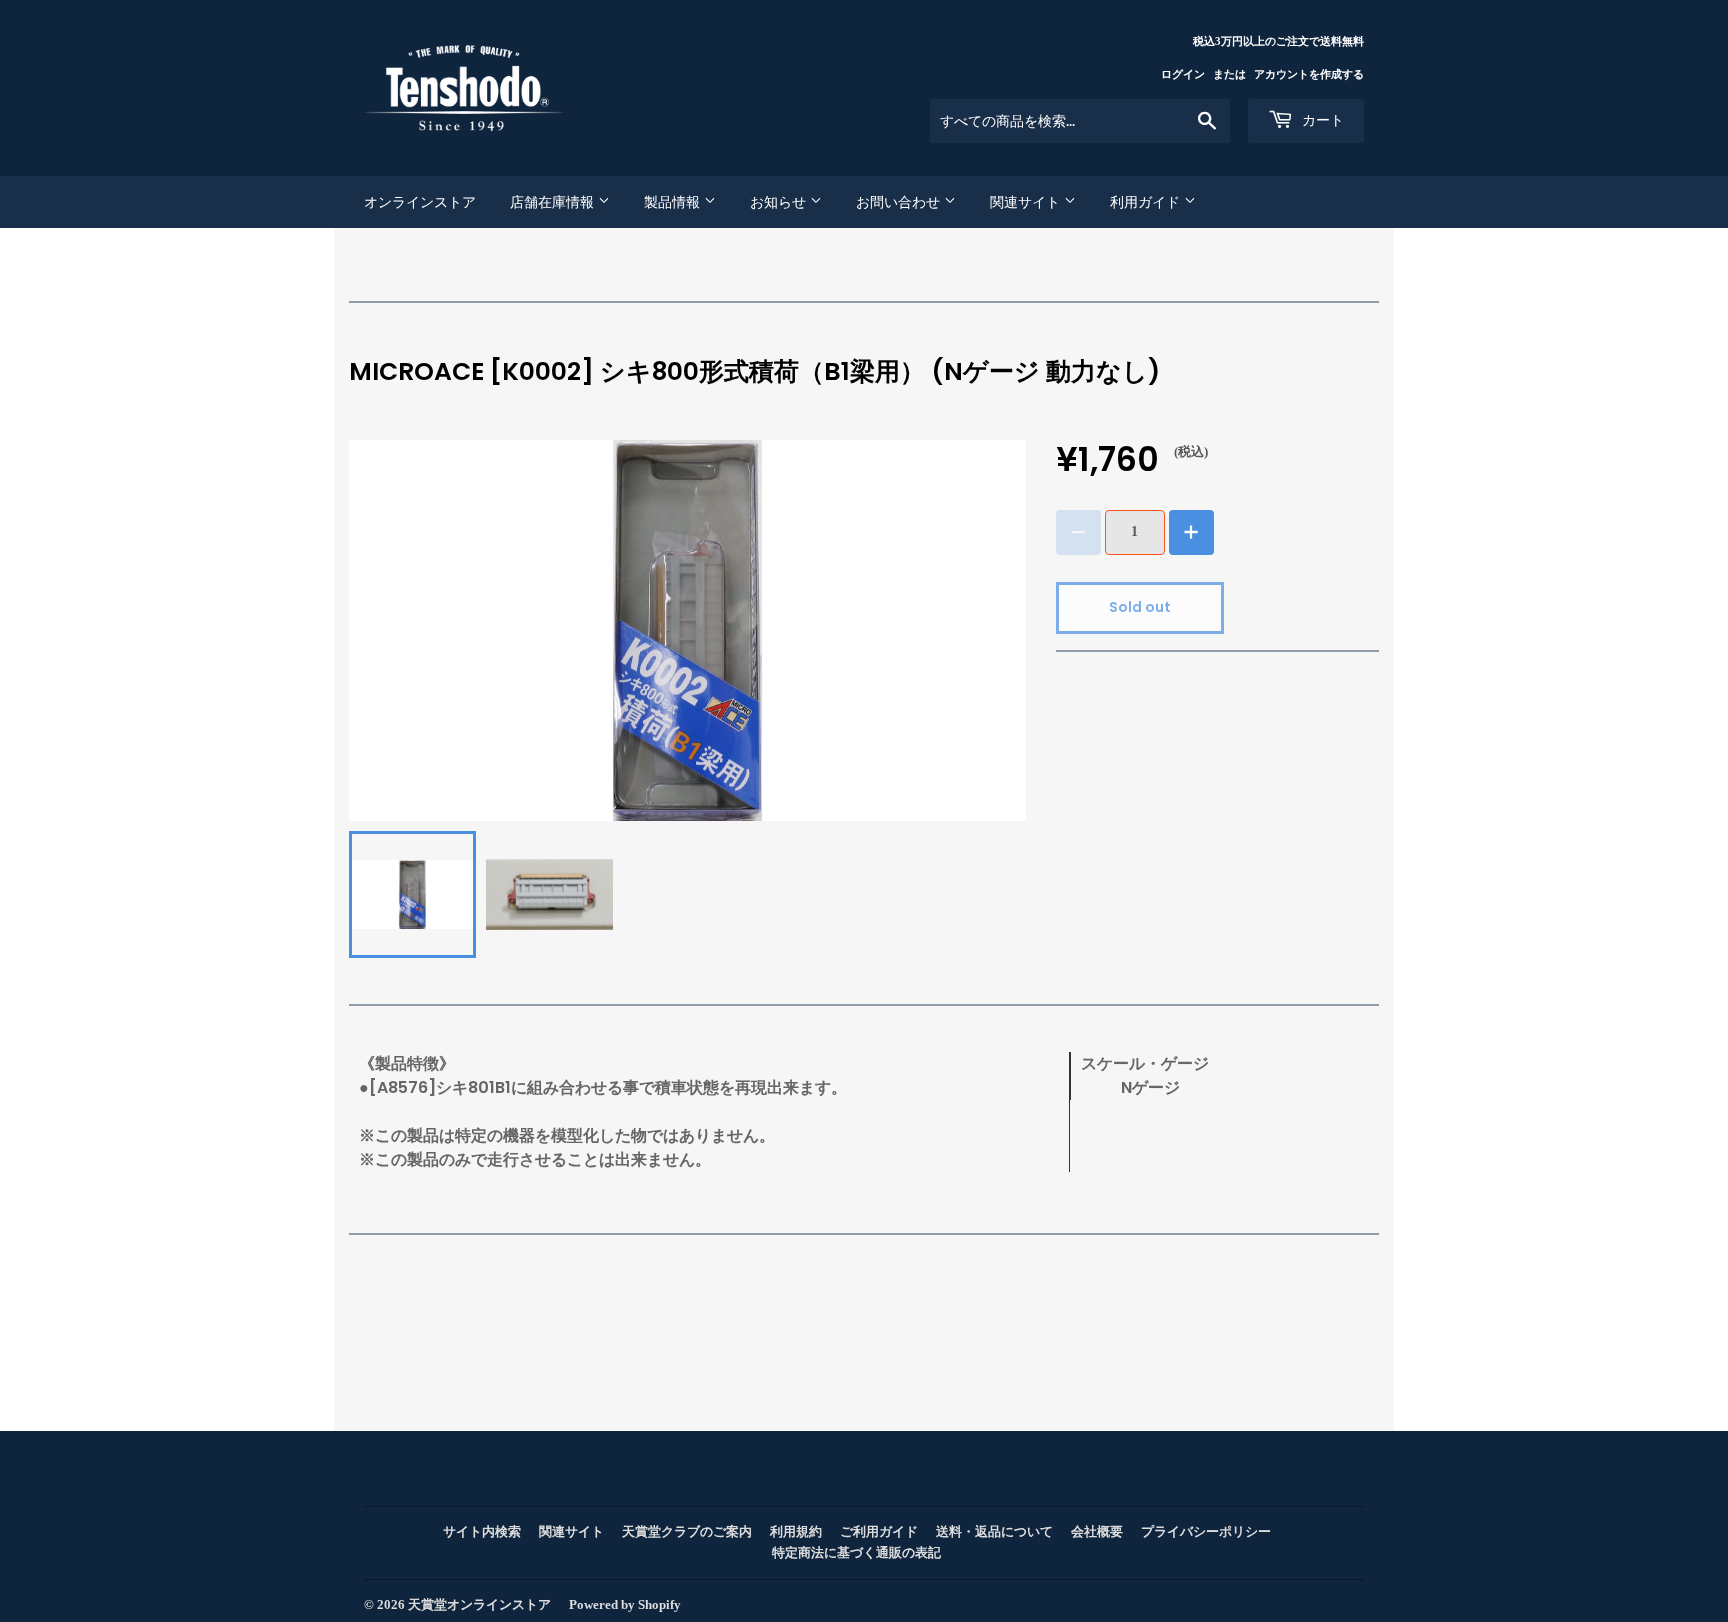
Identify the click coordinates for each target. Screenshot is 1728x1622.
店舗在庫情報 (554, 202)
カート (1321, 120)
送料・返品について (994, 1531)
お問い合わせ (900, 202)
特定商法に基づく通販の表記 (856, 1552)
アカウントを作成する (1309, 74)
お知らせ (780, 202)
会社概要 (1097, 1531)
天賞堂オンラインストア (479, 1604)
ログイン (1183, 74)
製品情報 (674, 202)
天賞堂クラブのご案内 (687, 1531)
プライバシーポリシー (1206, 1531)
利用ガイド (1147, 202)
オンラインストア (420, 202)
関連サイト (1027, 202)
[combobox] (1080, 121)
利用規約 (796, 1531)
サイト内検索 (482, 1531)
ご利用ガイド (879, 1531)
